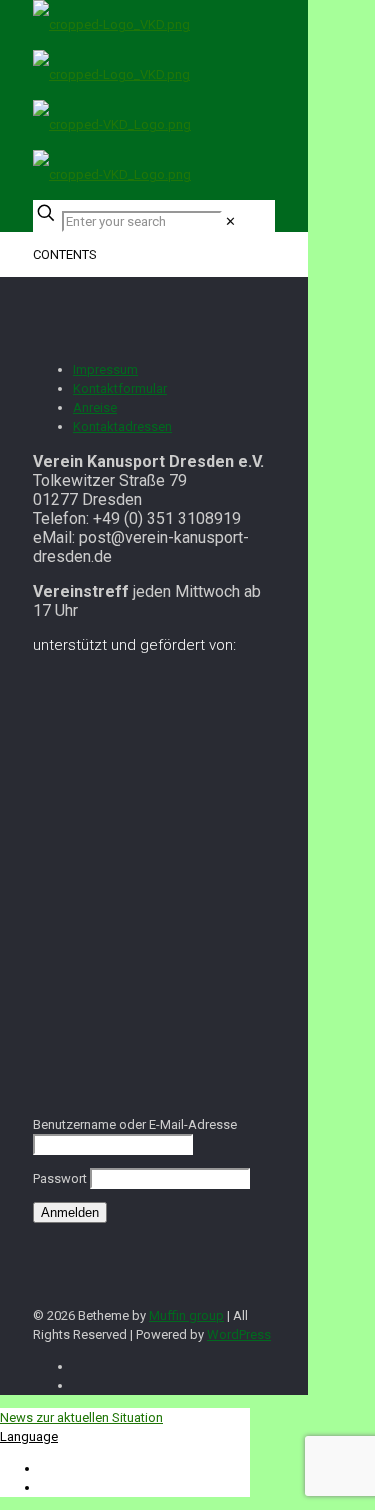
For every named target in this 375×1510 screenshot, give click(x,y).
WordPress (239, 1334)
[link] (230, 221)
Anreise (95, 407)
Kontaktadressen (122, 426)
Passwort (60, 1178)
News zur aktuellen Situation (81, 1417)
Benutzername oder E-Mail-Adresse (135, 1124)
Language (29, 1436)
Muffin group (186, 1315)
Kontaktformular (120, 388)
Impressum (105, 369)
